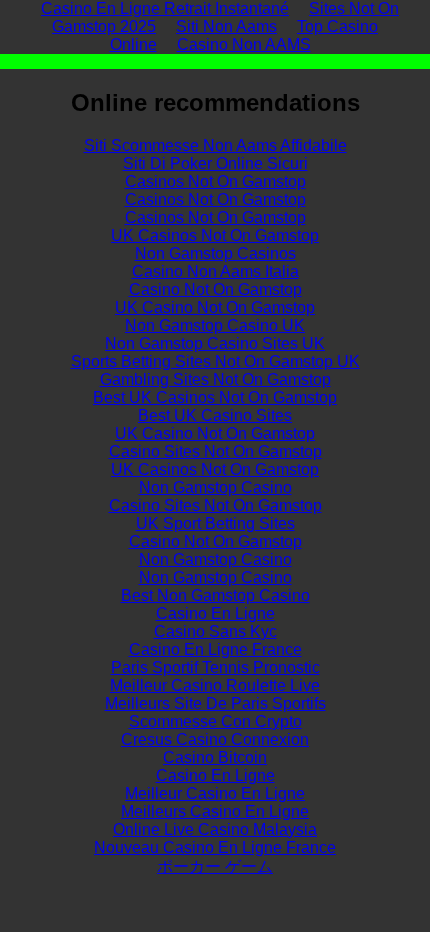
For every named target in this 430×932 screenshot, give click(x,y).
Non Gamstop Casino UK (215, 325)
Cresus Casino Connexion (215, 739)
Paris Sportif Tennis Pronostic (215, 667)
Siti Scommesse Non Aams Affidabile (215, 145)
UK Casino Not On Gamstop (215, 307)
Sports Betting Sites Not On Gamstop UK (215, 361)
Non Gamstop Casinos (215, 253)
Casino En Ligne (215, 613)
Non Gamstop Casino (215, 487)
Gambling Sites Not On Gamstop (215, 379)
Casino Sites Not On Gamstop (215, 451)
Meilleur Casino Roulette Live (215, 685)
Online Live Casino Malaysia (215, 829)
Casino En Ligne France (215, 649)
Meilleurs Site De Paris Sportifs (215, 703)
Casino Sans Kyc (215, 631)
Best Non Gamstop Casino (215, 595)
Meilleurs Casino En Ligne (215, 811)
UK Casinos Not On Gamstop (215, 235)
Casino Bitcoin (215, 757)
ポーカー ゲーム (215, 866)
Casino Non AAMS (244, 44)
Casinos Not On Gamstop (215, 181)
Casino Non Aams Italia (215, 271)
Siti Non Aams (226, 26)
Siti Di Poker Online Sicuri (215, 163)
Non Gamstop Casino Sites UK (215, 343)
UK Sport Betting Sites (215, 523)
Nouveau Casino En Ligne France (215, 847)
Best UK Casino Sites (215, 415)
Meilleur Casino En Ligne (215, 793)
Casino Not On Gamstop (215, 289)
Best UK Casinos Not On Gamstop (215, 397)
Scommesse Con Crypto (215, 721)
